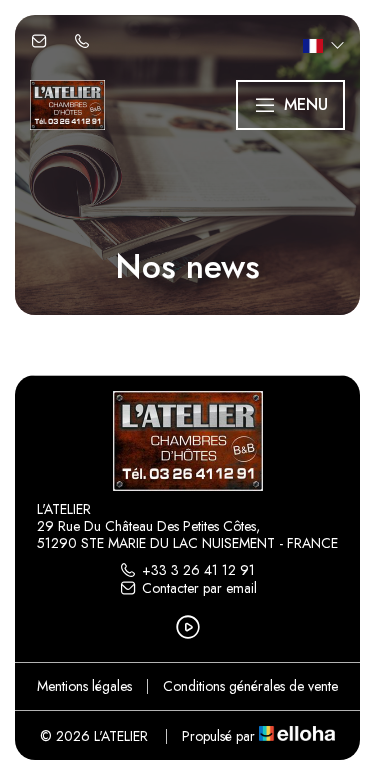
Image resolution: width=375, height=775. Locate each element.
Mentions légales (84, 686)
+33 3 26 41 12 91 (198, 570)
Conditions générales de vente (250, 686)
